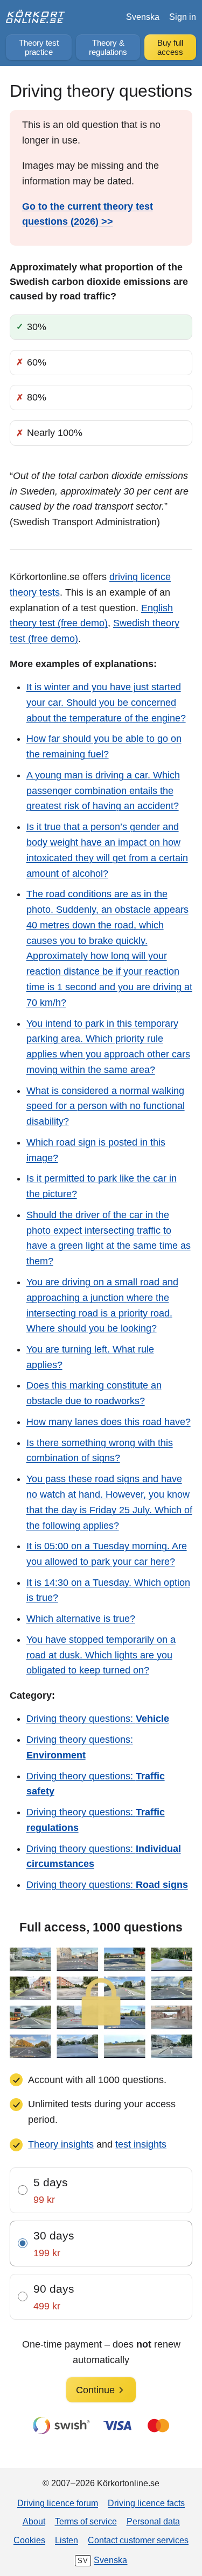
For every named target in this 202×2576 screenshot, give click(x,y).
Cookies (29, 2540)
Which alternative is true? (81, 1619)
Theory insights (61, 2144)
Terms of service (86, 2521)
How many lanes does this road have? (109, 1422)
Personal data (153, 2521)
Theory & (108, 48)
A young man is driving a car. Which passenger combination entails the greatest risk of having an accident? (103, 791)
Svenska (143, 17)
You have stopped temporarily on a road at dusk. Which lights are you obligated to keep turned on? (101, 1655)
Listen (67, 2540)
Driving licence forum (58, 2503)
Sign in (183, 17)
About (34, 2521)
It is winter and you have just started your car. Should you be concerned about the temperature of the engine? (106, 703)
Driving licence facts (146, 2503)
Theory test (39, 48)
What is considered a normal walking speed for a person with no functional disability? (106, 1106)
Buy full (170, 48)
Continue (95, 2390)
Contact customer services (138, 2540)
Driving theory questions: (98, 1719)
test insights (141, 2144)
